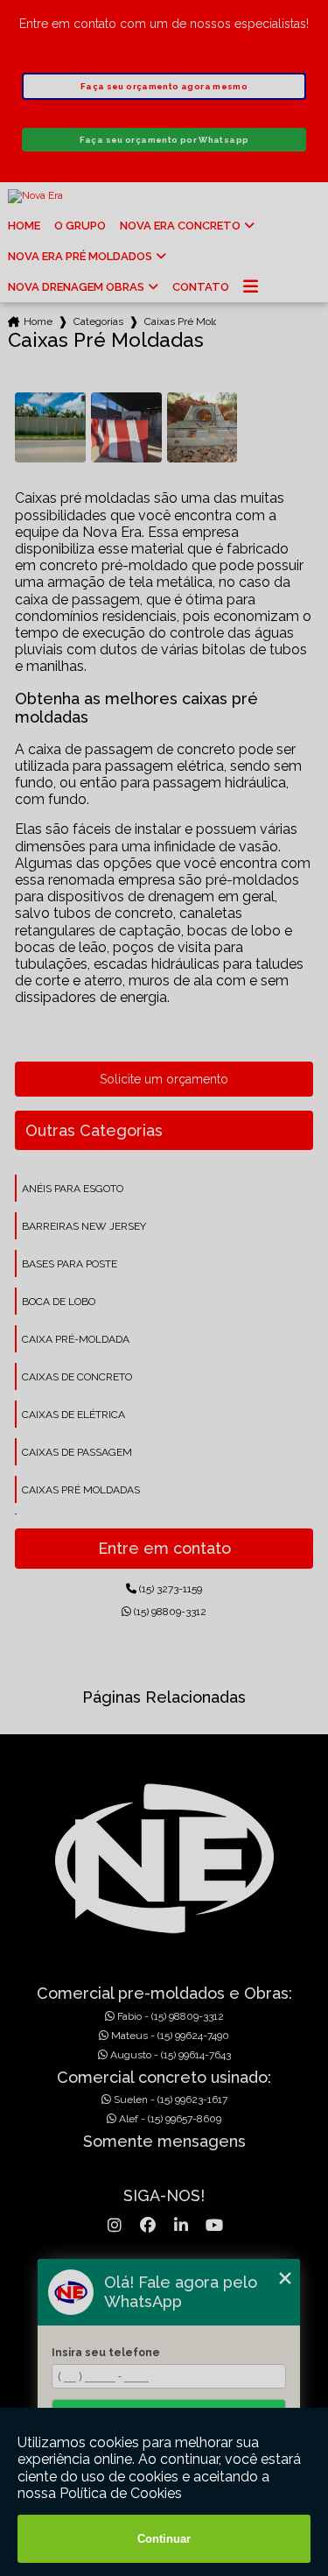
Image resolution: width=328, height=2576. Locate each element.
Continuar (164, 2539)
